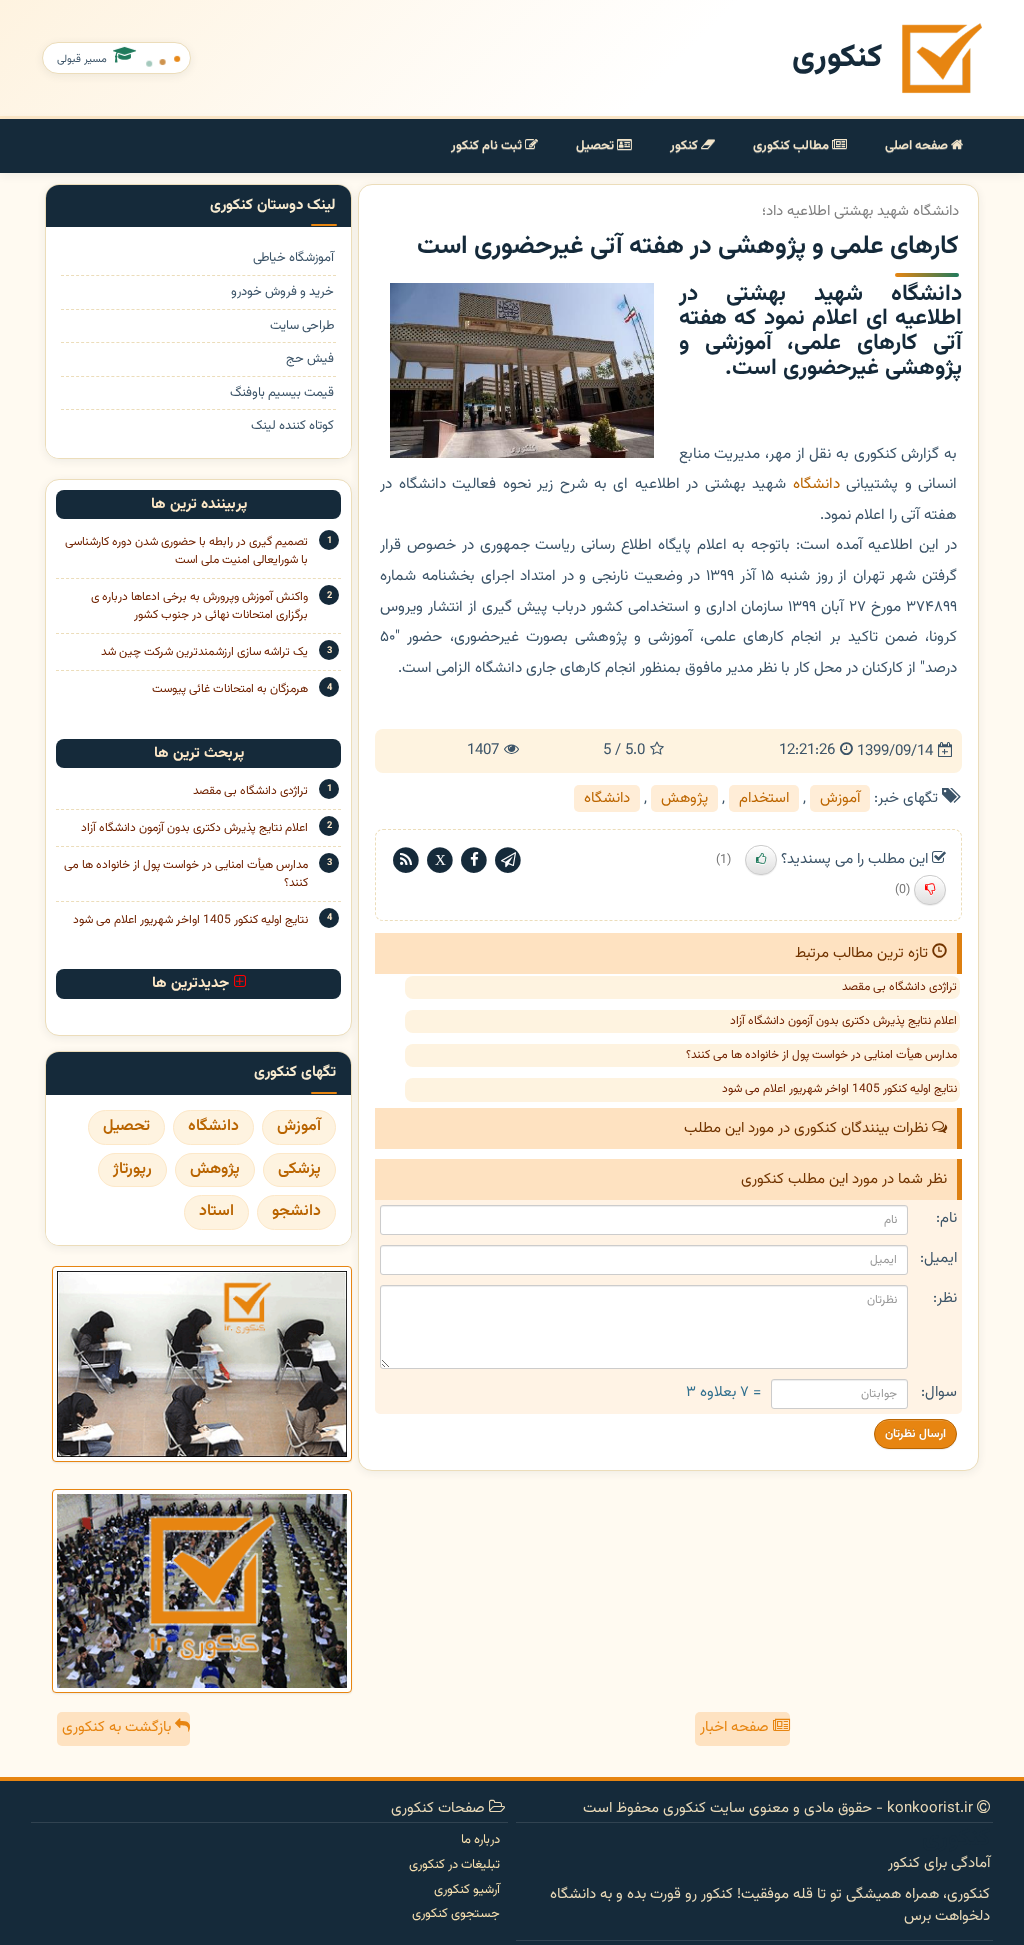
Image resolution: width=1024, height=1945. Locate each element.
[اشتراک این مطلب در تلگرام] (508, 860)
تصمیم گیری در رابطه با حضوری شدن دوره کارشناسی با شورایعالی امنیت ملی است (186, 551)
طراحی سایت (302, 326)
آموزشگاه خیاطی (293, 258)
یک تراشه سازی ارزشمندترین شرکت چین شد (204, 652)
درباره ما (480, 1840)
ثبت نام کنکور (488, 146)
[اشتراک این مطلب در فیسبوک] (474, 860)
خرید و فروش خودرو (282, 292)
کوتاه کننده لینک (292, 426)
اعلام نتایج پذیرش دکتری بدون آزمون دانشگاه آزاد (843, 1021)
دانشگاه (816, 484)
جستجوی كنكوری (456, 1914)
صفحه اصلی (918, 146)
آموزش (840, 798)
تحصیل (596, 146)
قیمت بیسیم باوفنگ (282, 393)
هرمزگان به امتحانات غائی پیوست (230, 689)
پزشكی (299, 1169)
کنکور (685, 146)
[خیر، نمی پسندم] (930, 890)
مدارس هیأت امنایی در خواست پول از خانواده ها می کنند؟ (821, 1055)
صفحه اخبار (736, 1727)
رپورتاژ (132, 1169)
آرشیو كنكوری (467, 1890)
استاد (216, 1211)
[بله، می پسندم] (761, 860)
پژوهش (684, 798)
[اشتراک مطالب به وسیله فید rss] (406, 860)
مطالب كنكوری (792, 146)
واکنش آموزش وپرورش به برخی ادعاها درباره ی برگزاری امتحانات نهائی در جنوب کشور (199, 606)
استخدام (764, 798)
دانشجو (296, 1211)
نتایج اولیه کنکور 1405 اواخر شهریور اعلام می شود (839, 1089)
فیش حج (310, 359)
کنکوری (837, 58)
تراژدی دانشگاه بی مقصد (899, 987)
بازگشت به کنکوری (118, 1727)
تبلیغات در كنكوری (454, 1865)
